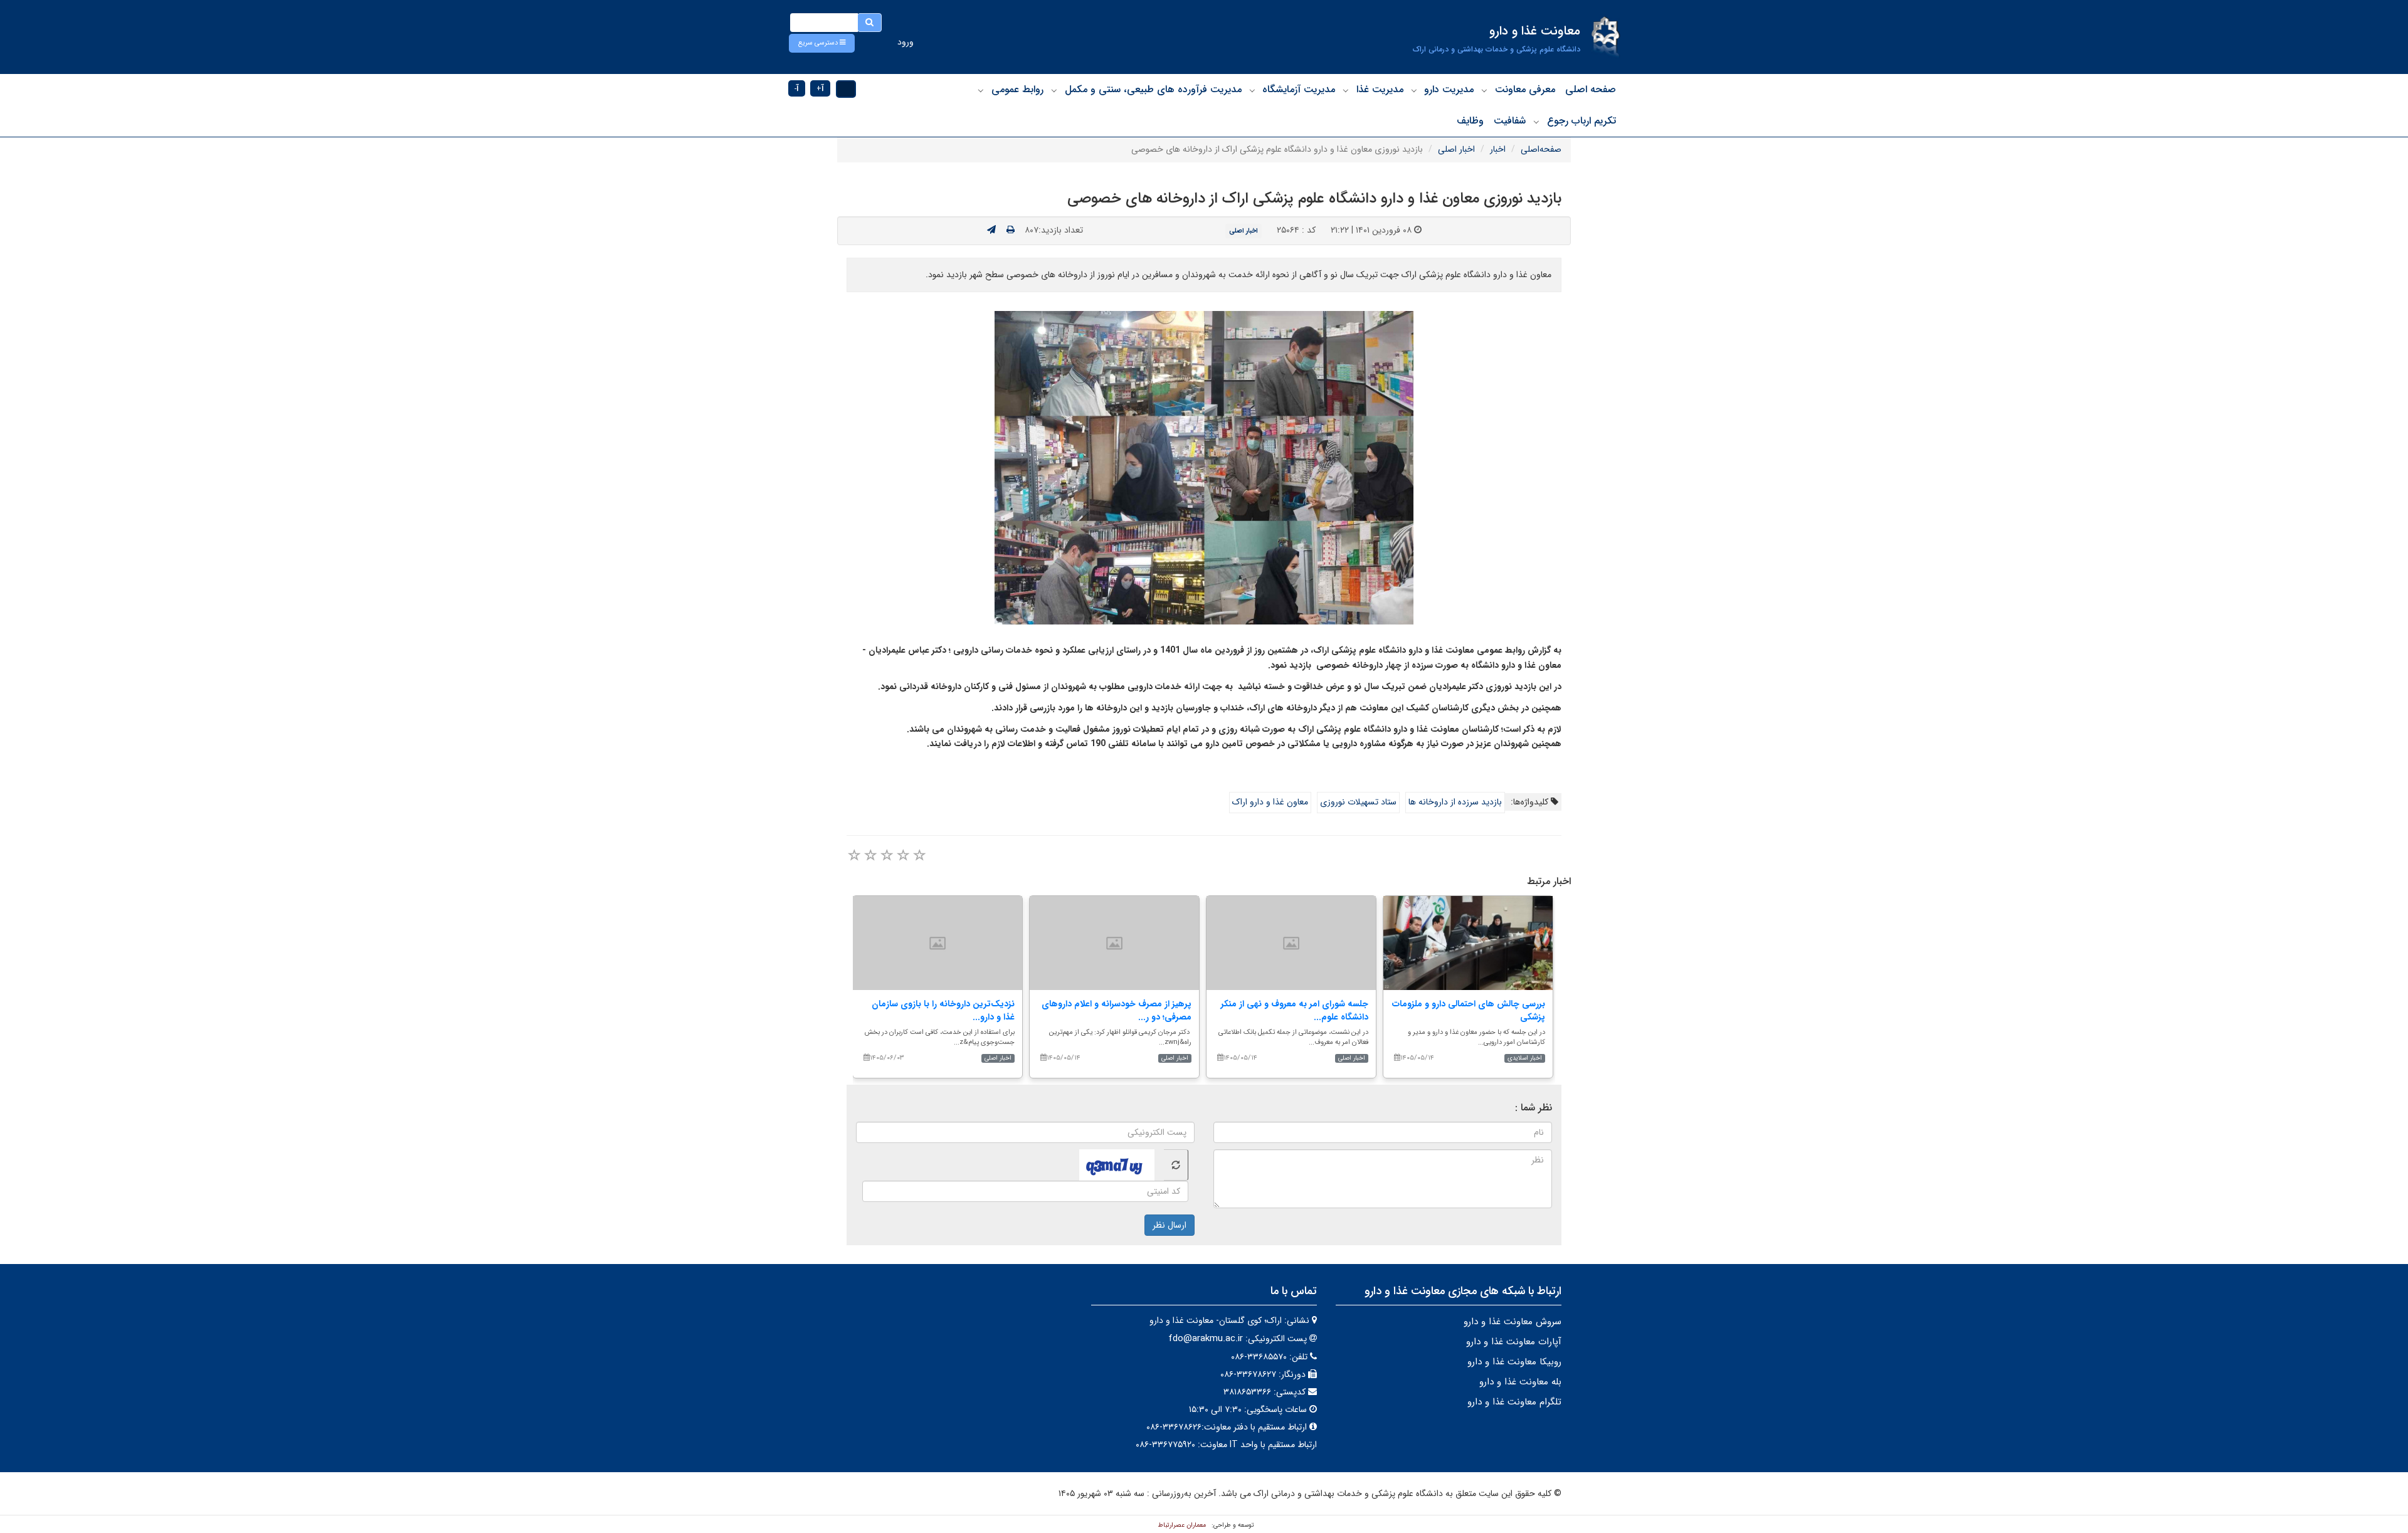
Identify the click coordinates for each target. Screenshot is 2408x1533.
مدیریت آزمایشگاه (1299, 89)
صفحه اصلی (1591, 89)
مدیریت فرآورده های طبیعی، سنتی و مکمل (1153, 89)
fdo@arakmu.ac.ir (1206, 1339)
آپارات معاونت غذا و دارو (1514, 1342)
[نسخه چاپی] (1011, 230)
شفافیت (1510, 121)
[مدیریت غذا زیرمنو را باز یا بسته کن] (1346, 90)
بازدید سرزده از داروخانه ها (1455, 802)
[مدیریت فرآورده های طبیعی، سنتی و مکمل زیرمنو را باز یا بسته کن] (1054, 90)
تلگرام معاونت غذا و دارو (1514, 1402)
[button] (822, 43)
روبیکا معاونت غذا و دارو (1514, 1362)
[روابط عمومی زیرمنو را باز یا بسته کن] (981, 90)
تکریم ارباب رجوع (1582, 121)
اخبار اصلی (1456, 149)
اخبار (1498, 149)
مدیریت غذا (1380, 89)
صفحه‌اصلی (1541, 149)
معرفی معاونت (1525, 89)
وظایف (1470, 121)
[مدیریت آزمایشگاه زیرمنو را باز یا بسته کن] (1252, 90)
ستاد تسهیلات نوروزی (1358, 802)
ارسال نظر (1170, 1225)
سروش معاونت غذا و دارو (1513, 1322)
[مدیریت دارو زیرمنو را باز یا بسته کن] (1414, 90)
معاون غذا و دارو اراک (1270, 802)
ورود (906, 42)
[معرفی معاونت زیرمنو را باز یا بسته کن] (1484, 90)
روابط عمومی (1017, 89)
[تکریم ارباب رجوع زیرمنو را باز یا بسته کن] (1536, 122)
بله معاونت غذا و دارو (1520, 1382)
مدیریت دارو (1449, 89)
